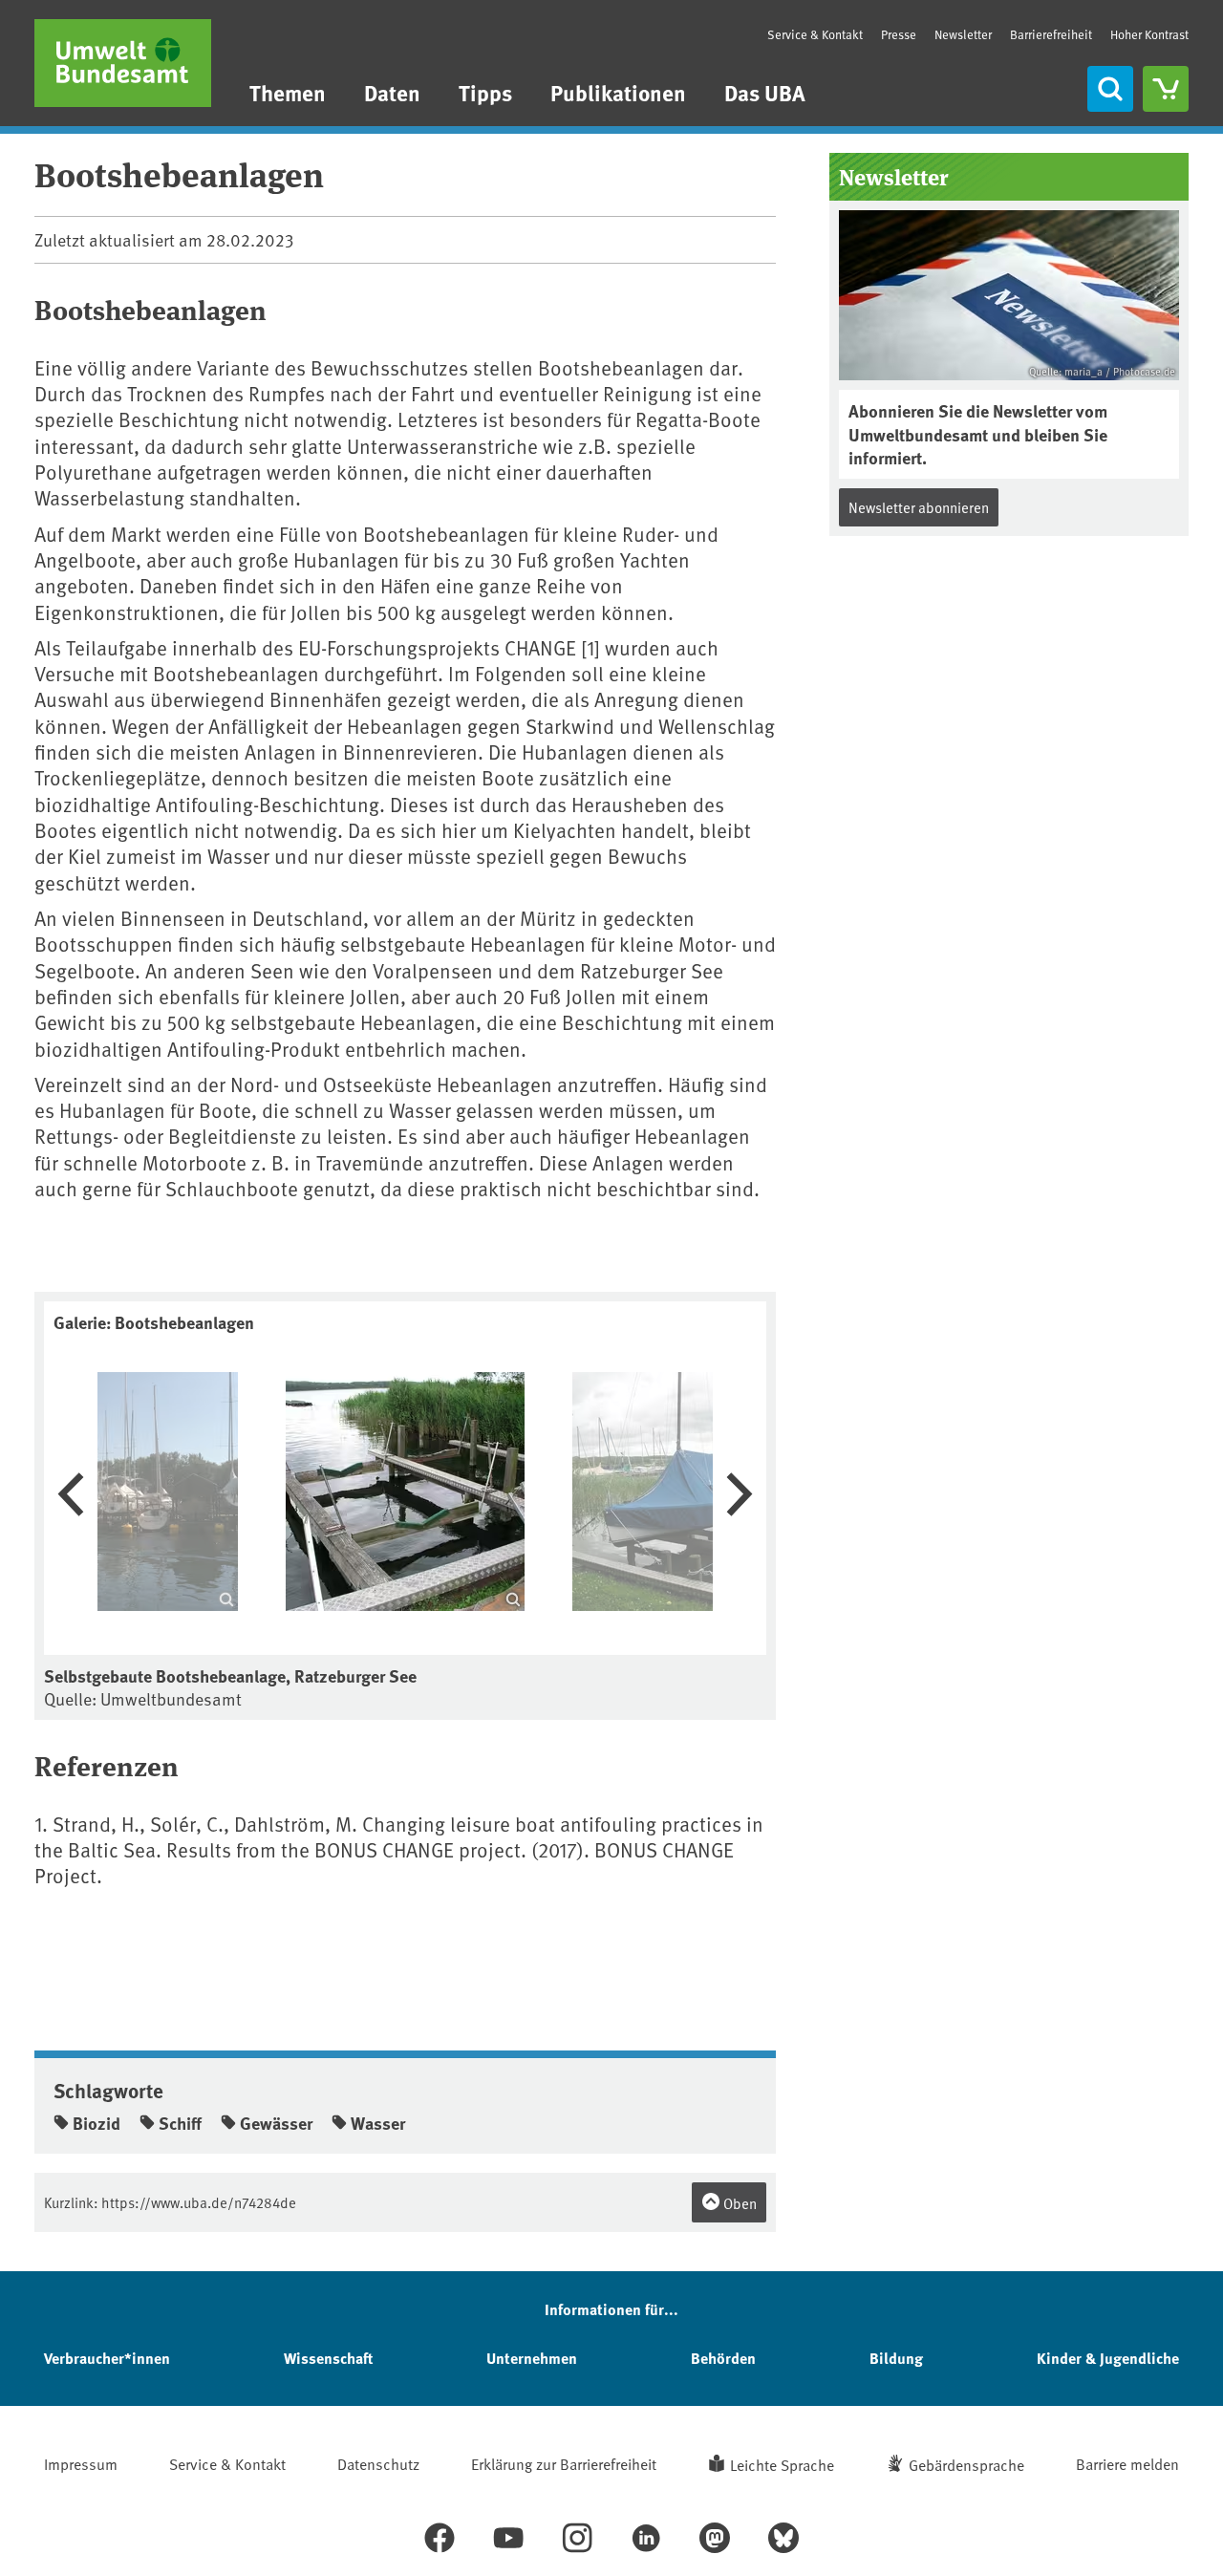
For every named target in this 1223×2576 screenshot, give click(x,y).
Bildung (896, 2358)
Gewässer (276, 2123)
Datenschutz (378, 2463)
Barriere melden (1127, 2463)
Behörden (723, 2358)
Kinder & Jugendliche (1108, 2358)
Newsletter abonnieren (919, 507)
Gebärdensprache (966, 2464)
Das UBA (765, 92)
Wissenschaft (328, 2358)
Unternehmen (532, 2358)
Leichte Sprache (782, 2464)
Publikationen (618, 92)
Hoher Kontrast (1149, 35)
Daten (392, 92)
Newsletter (963, 34)
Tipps (485, 92)
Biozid (97, 2123)
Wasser (378, 2123)
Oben (739, 2203)
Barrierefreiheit (1051, 34)
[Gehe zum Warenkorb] (1166, 89)
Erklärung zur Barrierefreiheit (564, 2463)
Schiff (180, 2123)
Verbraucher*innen (107, 2358)
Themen (288, 92)
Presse (899, 34)
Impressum (81, 2463)
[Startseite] (123, 63)
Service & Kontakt (815, 34)
